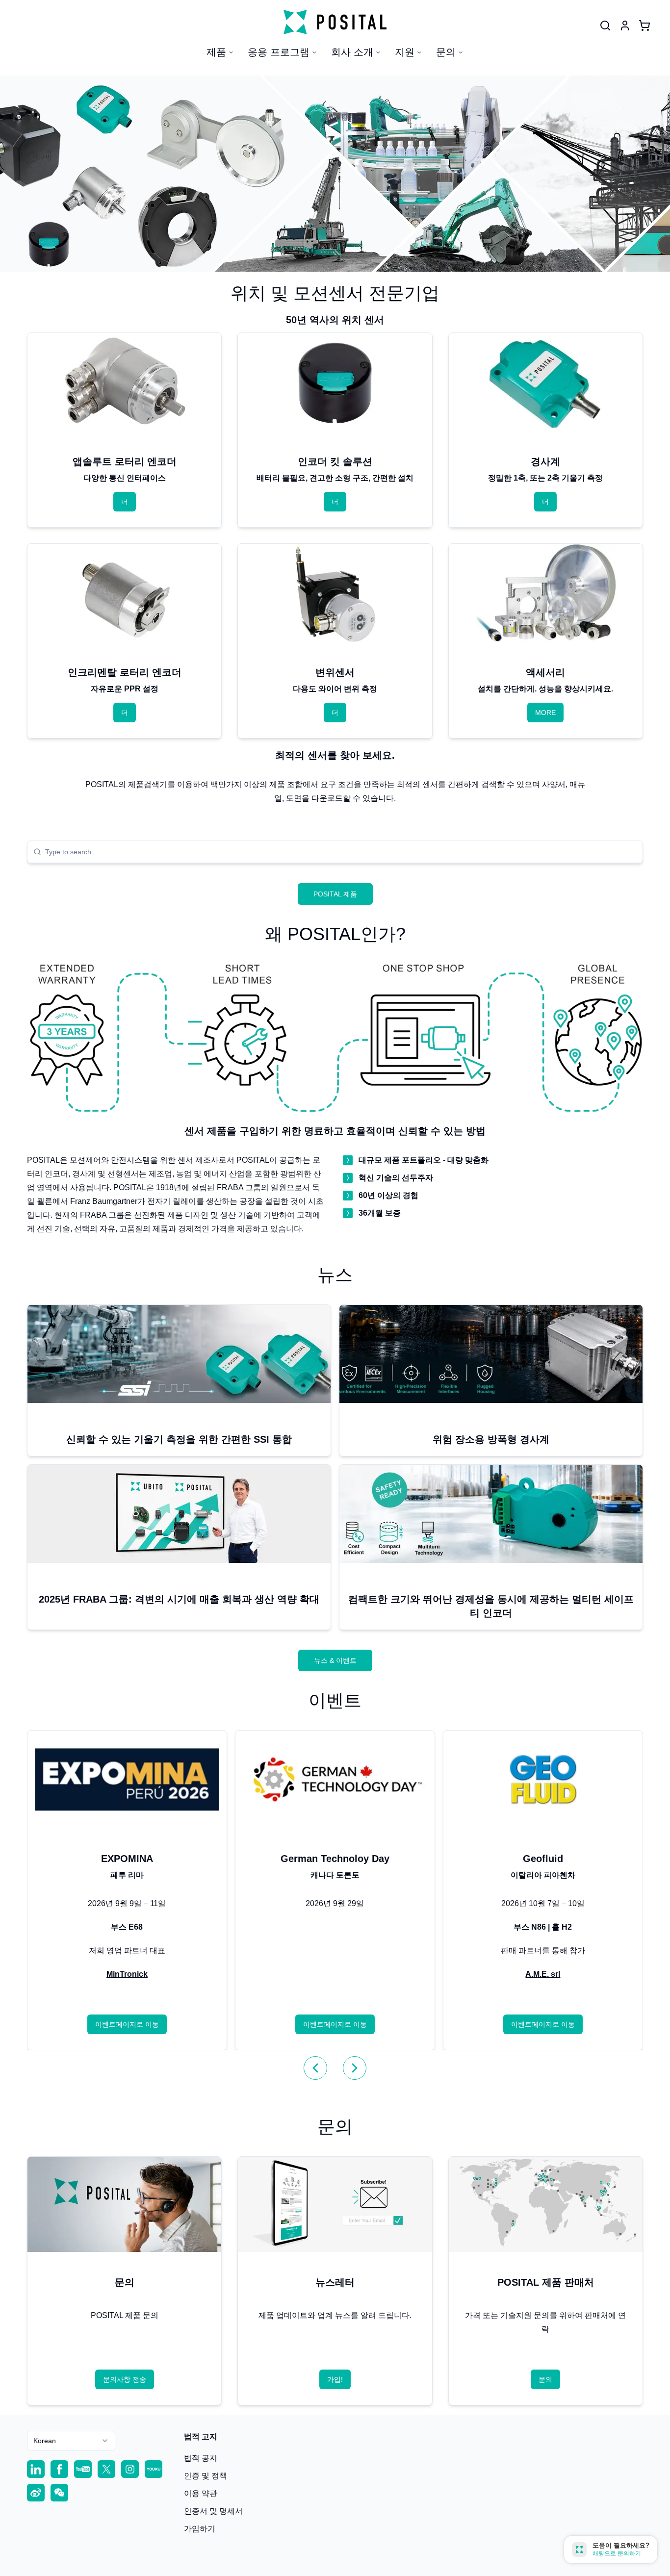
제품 (216, 52)
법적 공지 (201, 2458)
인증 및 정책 (206, 2476)
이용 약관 (201, 2493)
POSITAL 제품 (335, 894)
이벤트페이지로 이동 (127, 2024)
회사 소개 (352, 52)
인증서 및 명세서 (213, 2511)
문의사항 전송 (125, 2379)
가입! (335, 2379)
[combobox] (341, 852)
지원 (405, 52)
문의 (446, 52)
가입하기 (200, 2529)
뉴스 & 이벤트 (335, 1660)
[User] (605, 26)
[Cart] (644, 26)
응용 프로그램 (279, 52)
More (545, 713)
